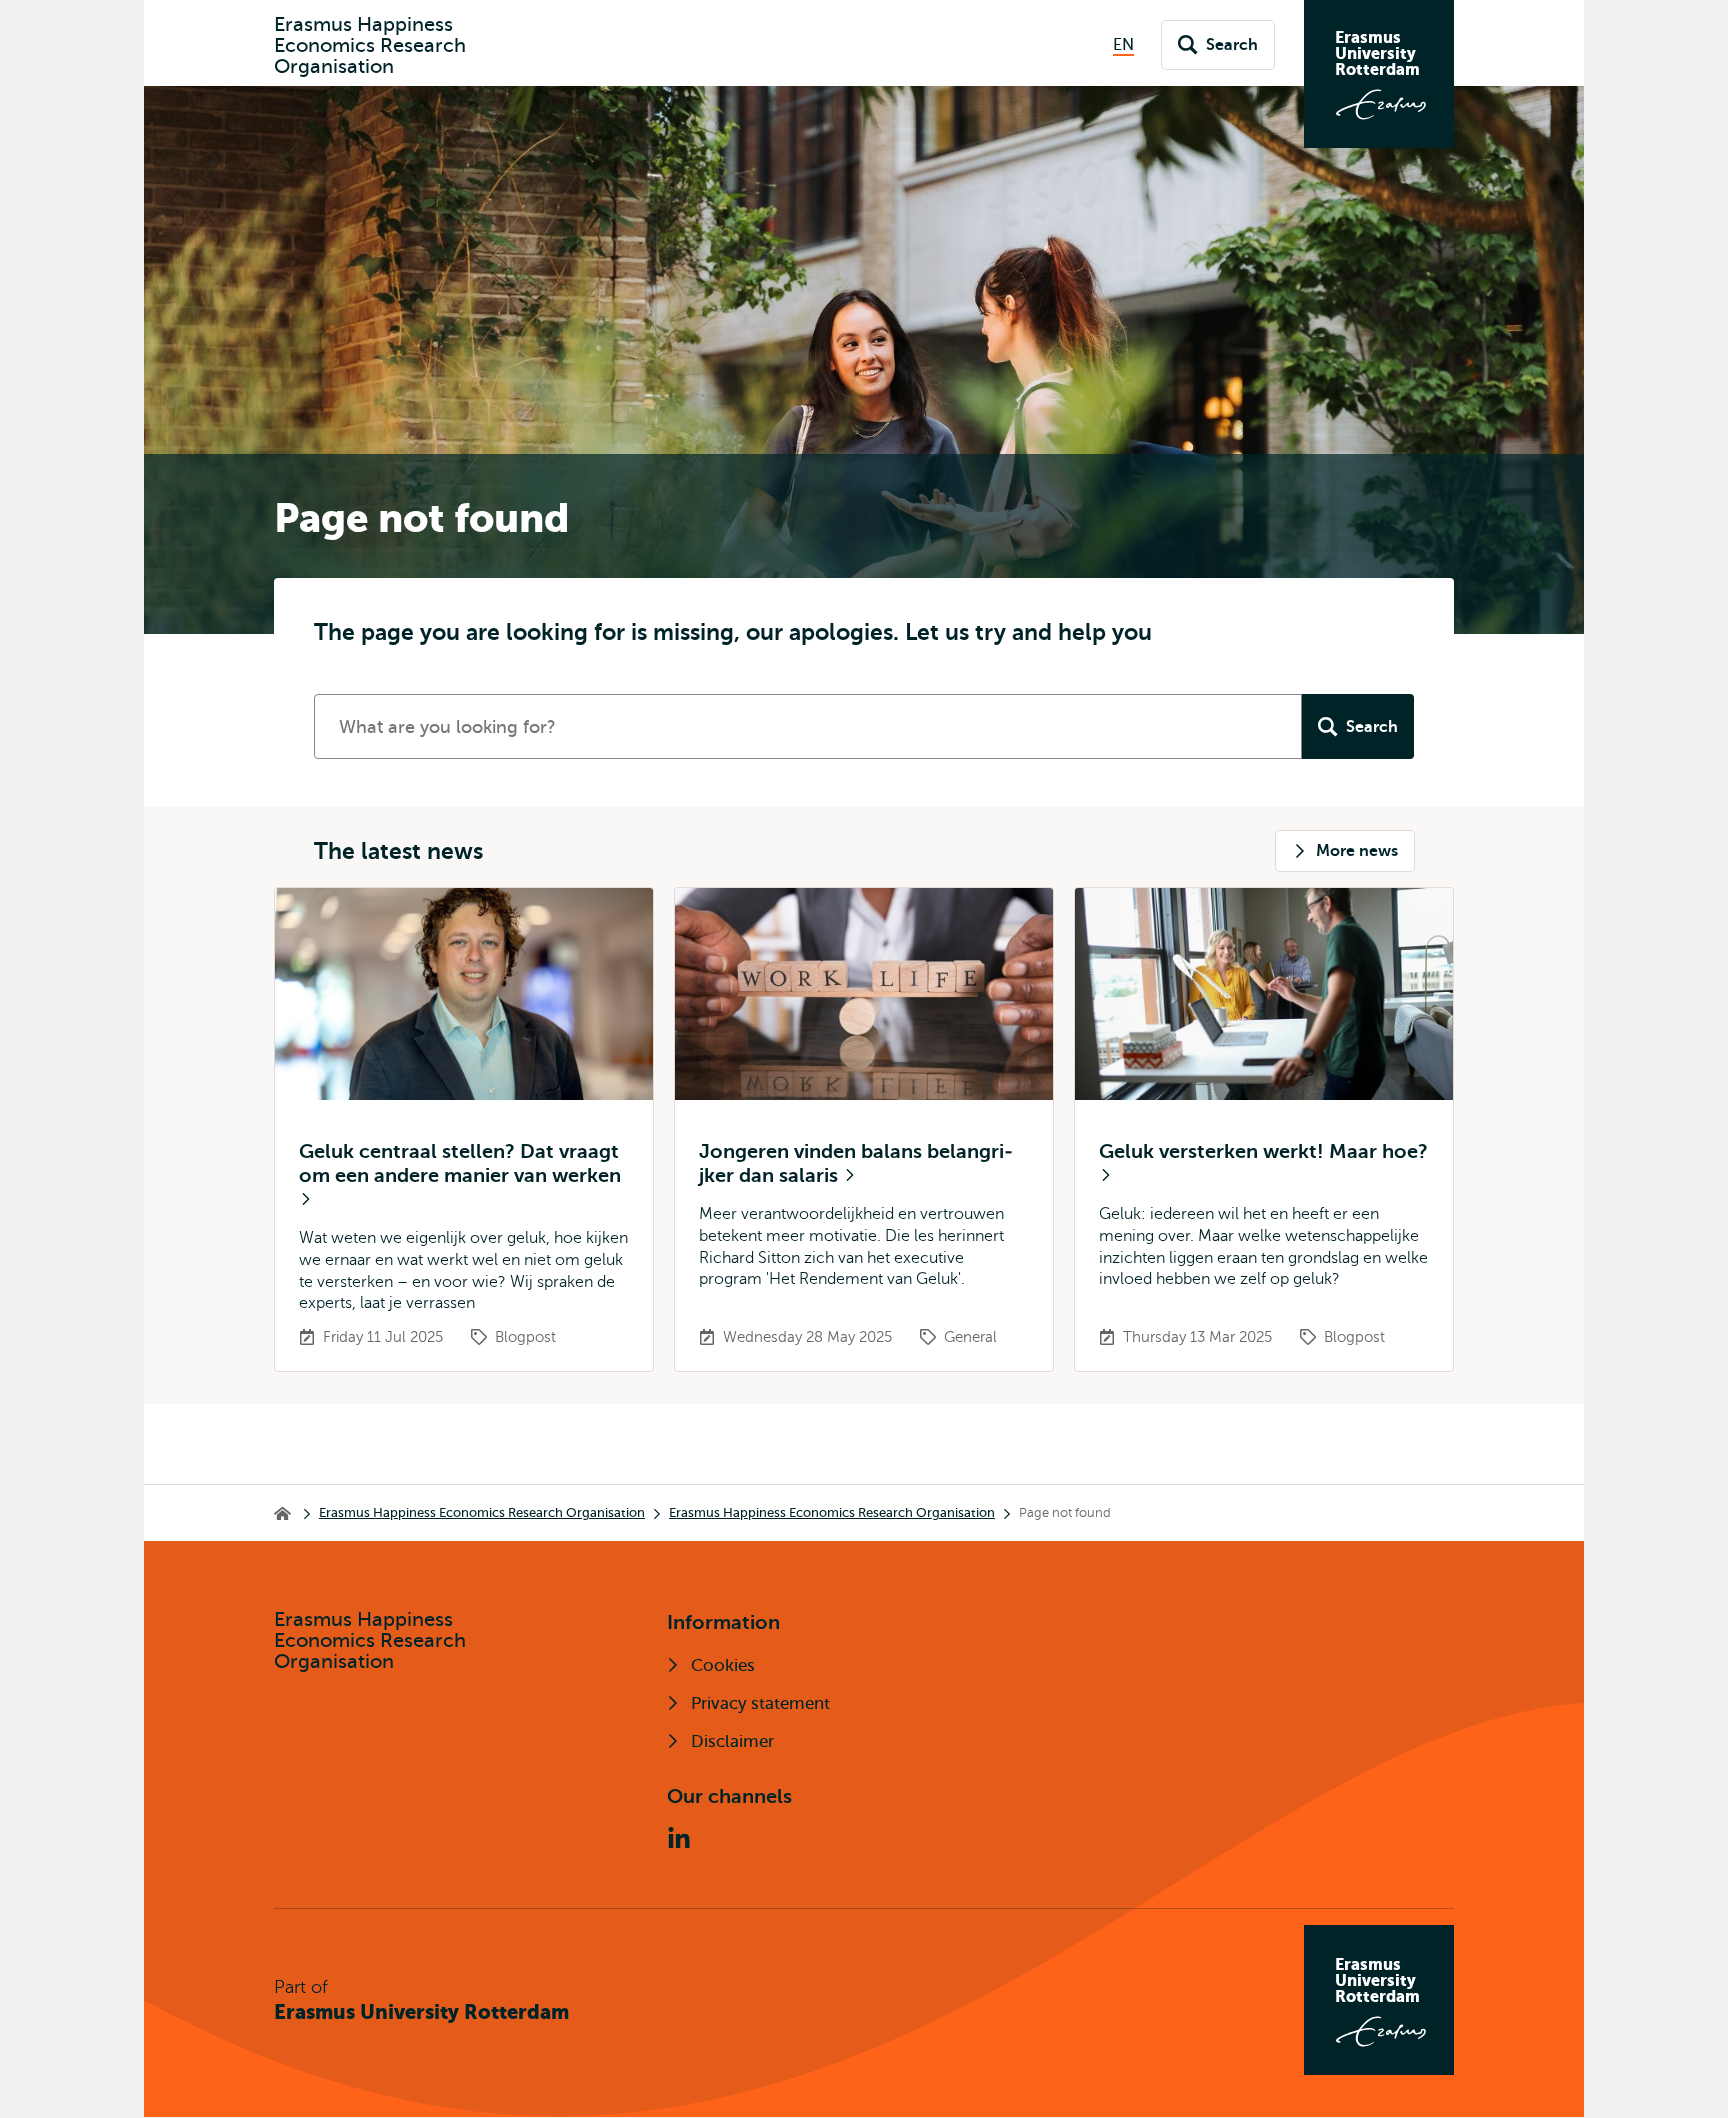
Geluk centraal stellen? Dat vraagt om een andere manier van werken (460, 1163)
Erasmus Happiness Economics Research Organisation (482, 1512)
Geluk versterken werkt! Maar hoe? (1263, 1151)
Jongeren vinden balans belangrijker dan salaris (856, 1163)
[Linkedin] (679, 1839)
